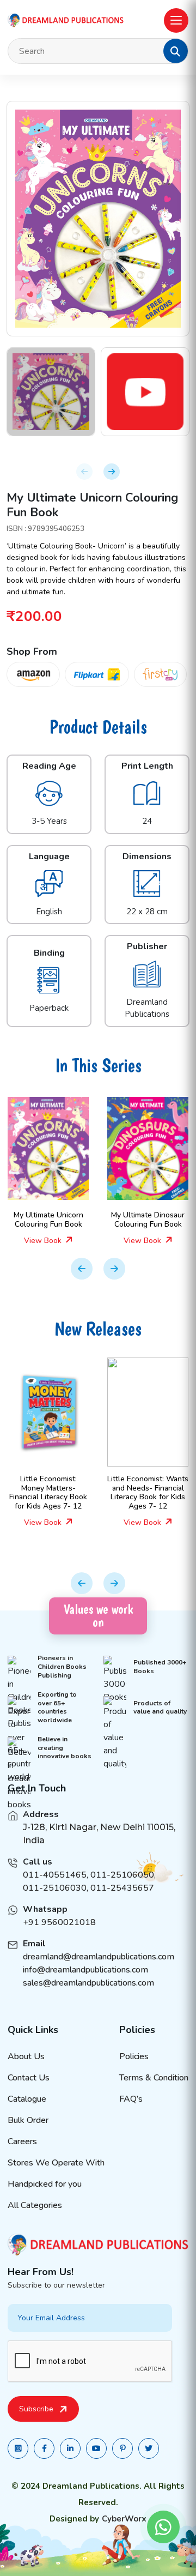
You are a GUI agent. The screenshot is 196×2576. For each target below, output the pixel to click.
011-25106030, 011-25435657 (88, 1888)
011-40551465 (55, 1875)
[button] (175, 51)
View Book (54, 1241)
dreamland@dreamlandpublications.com (99, 1957)
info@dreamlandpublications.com (85, 1970)
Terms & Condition (154, 2078)
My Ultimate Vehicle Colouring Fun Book (158, 1220)
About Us (26, 2056)
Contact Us (29, 2078)
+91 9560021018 (59, 1922)
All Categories (35, 2205)
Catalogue (27, 2099)
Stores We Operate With (56, 2163)
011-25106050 (122, 1875)
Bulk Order (28, 2120)
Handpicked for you (45, 2184)
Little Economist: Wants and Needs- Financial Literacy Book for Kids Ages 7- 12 (58, 1492)
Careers (22, 2141)
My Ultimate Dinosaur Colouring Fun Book (58, 1220)
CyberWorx (124, 2519)
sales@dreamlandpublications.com (88, 1983)
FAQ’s (131, 2099)
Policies (134, 2056)
